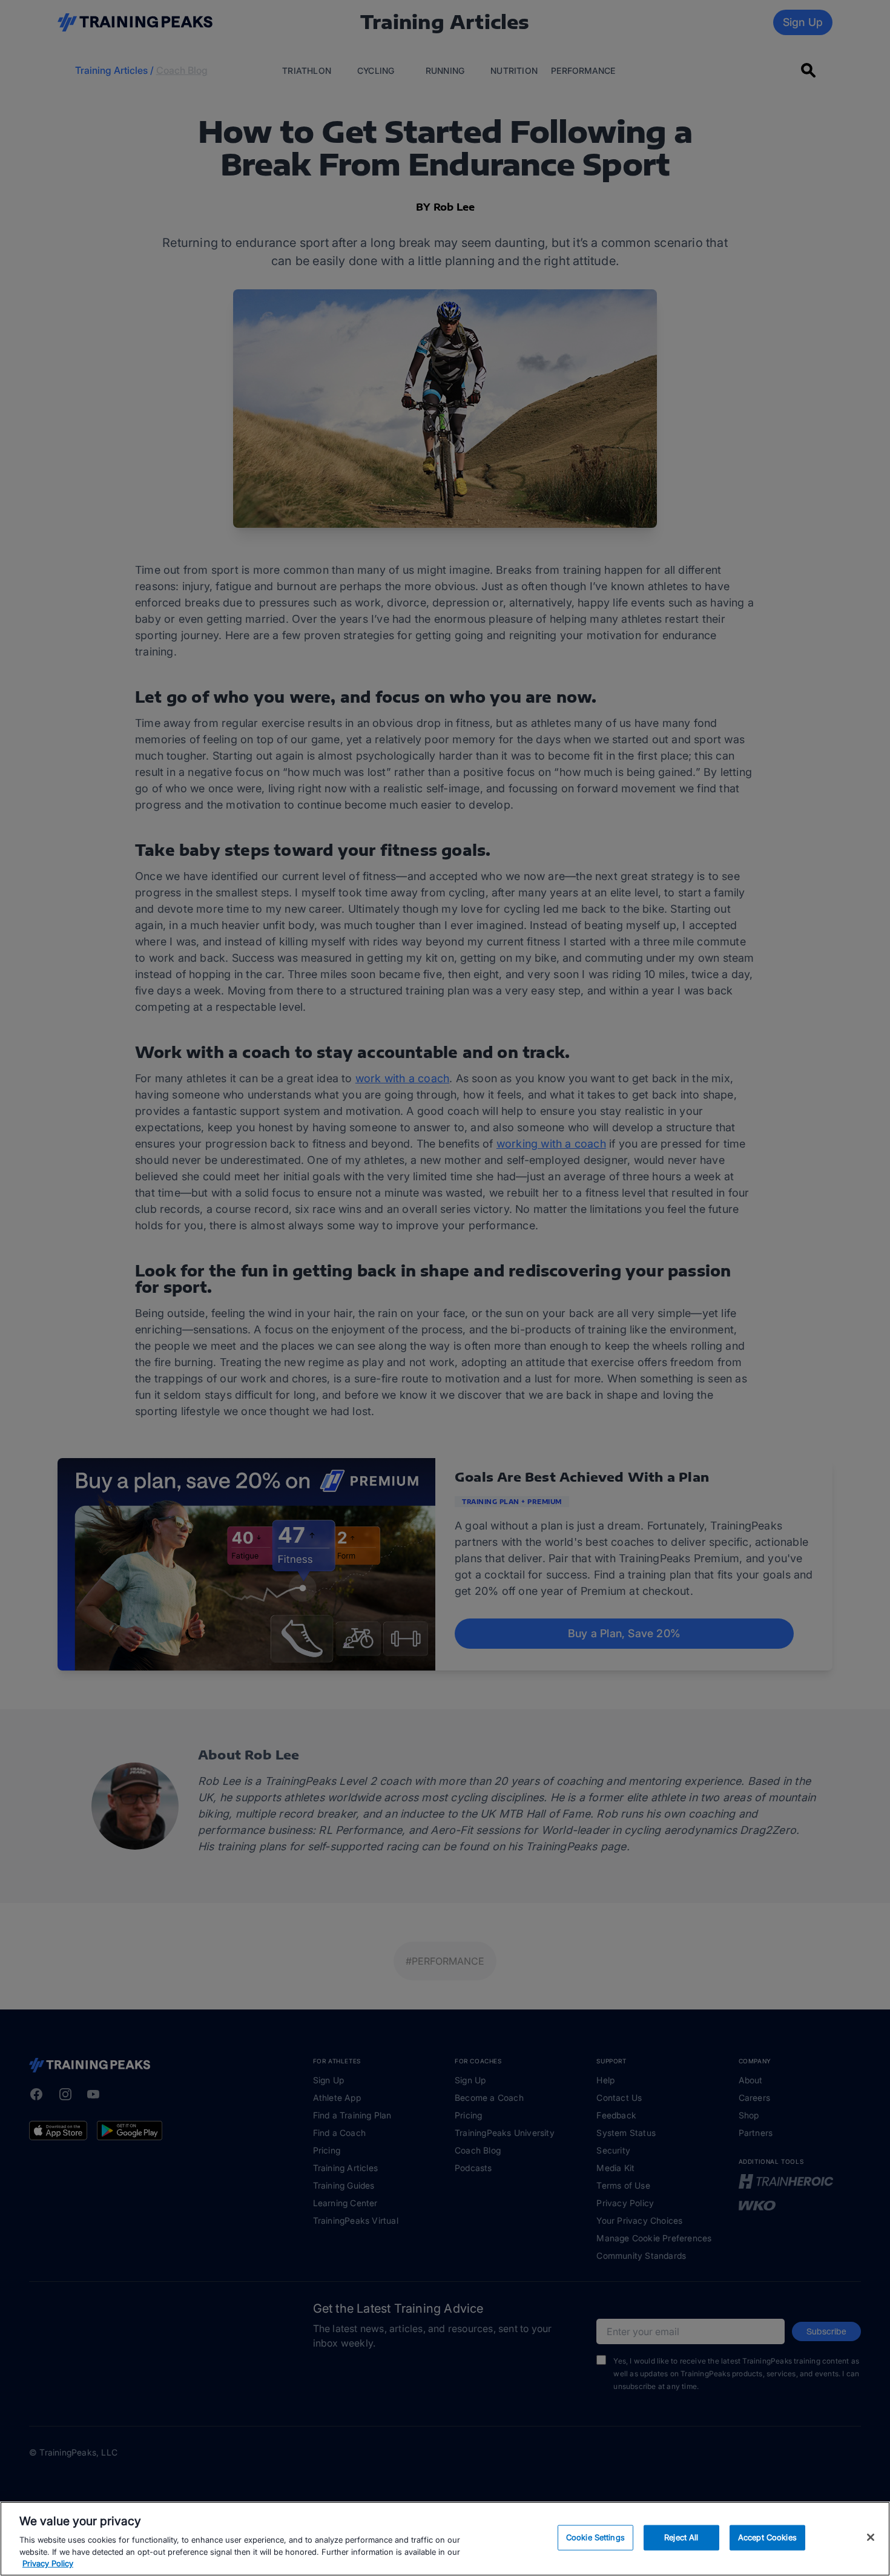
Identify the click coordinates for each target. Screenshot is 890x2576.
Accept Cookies (767, 2537)
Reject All (681, 2537)
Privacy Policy (48, 2563)
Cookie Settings (595, 2537)
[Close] (871, 2537)
